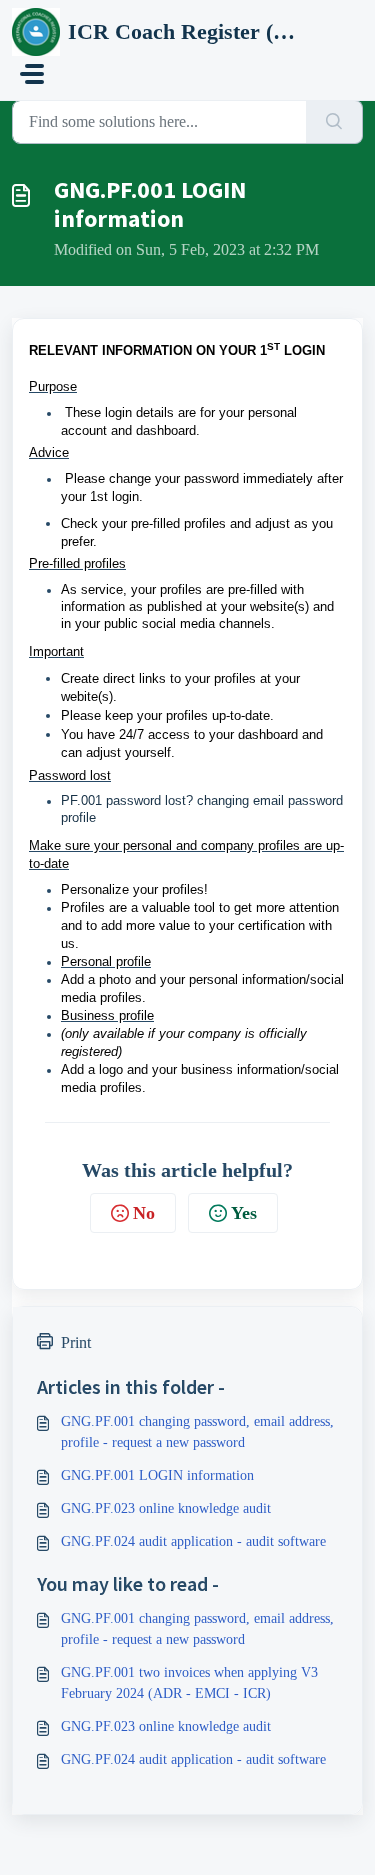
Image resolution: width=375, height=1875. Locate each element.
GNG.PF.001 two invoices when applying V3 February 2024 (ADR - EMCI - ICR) (189, 1683)
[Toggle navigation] (32, 74)
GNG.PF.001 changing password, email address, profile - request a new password (197, 1432)
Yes (244, 1213)
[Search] (334, 122)
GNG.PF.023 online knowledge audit (166, 1508)
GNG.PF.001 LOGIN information (157, 1475)
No (144, 1213)
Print (76, 1342)
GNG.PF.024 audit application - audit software (193, 1541)
